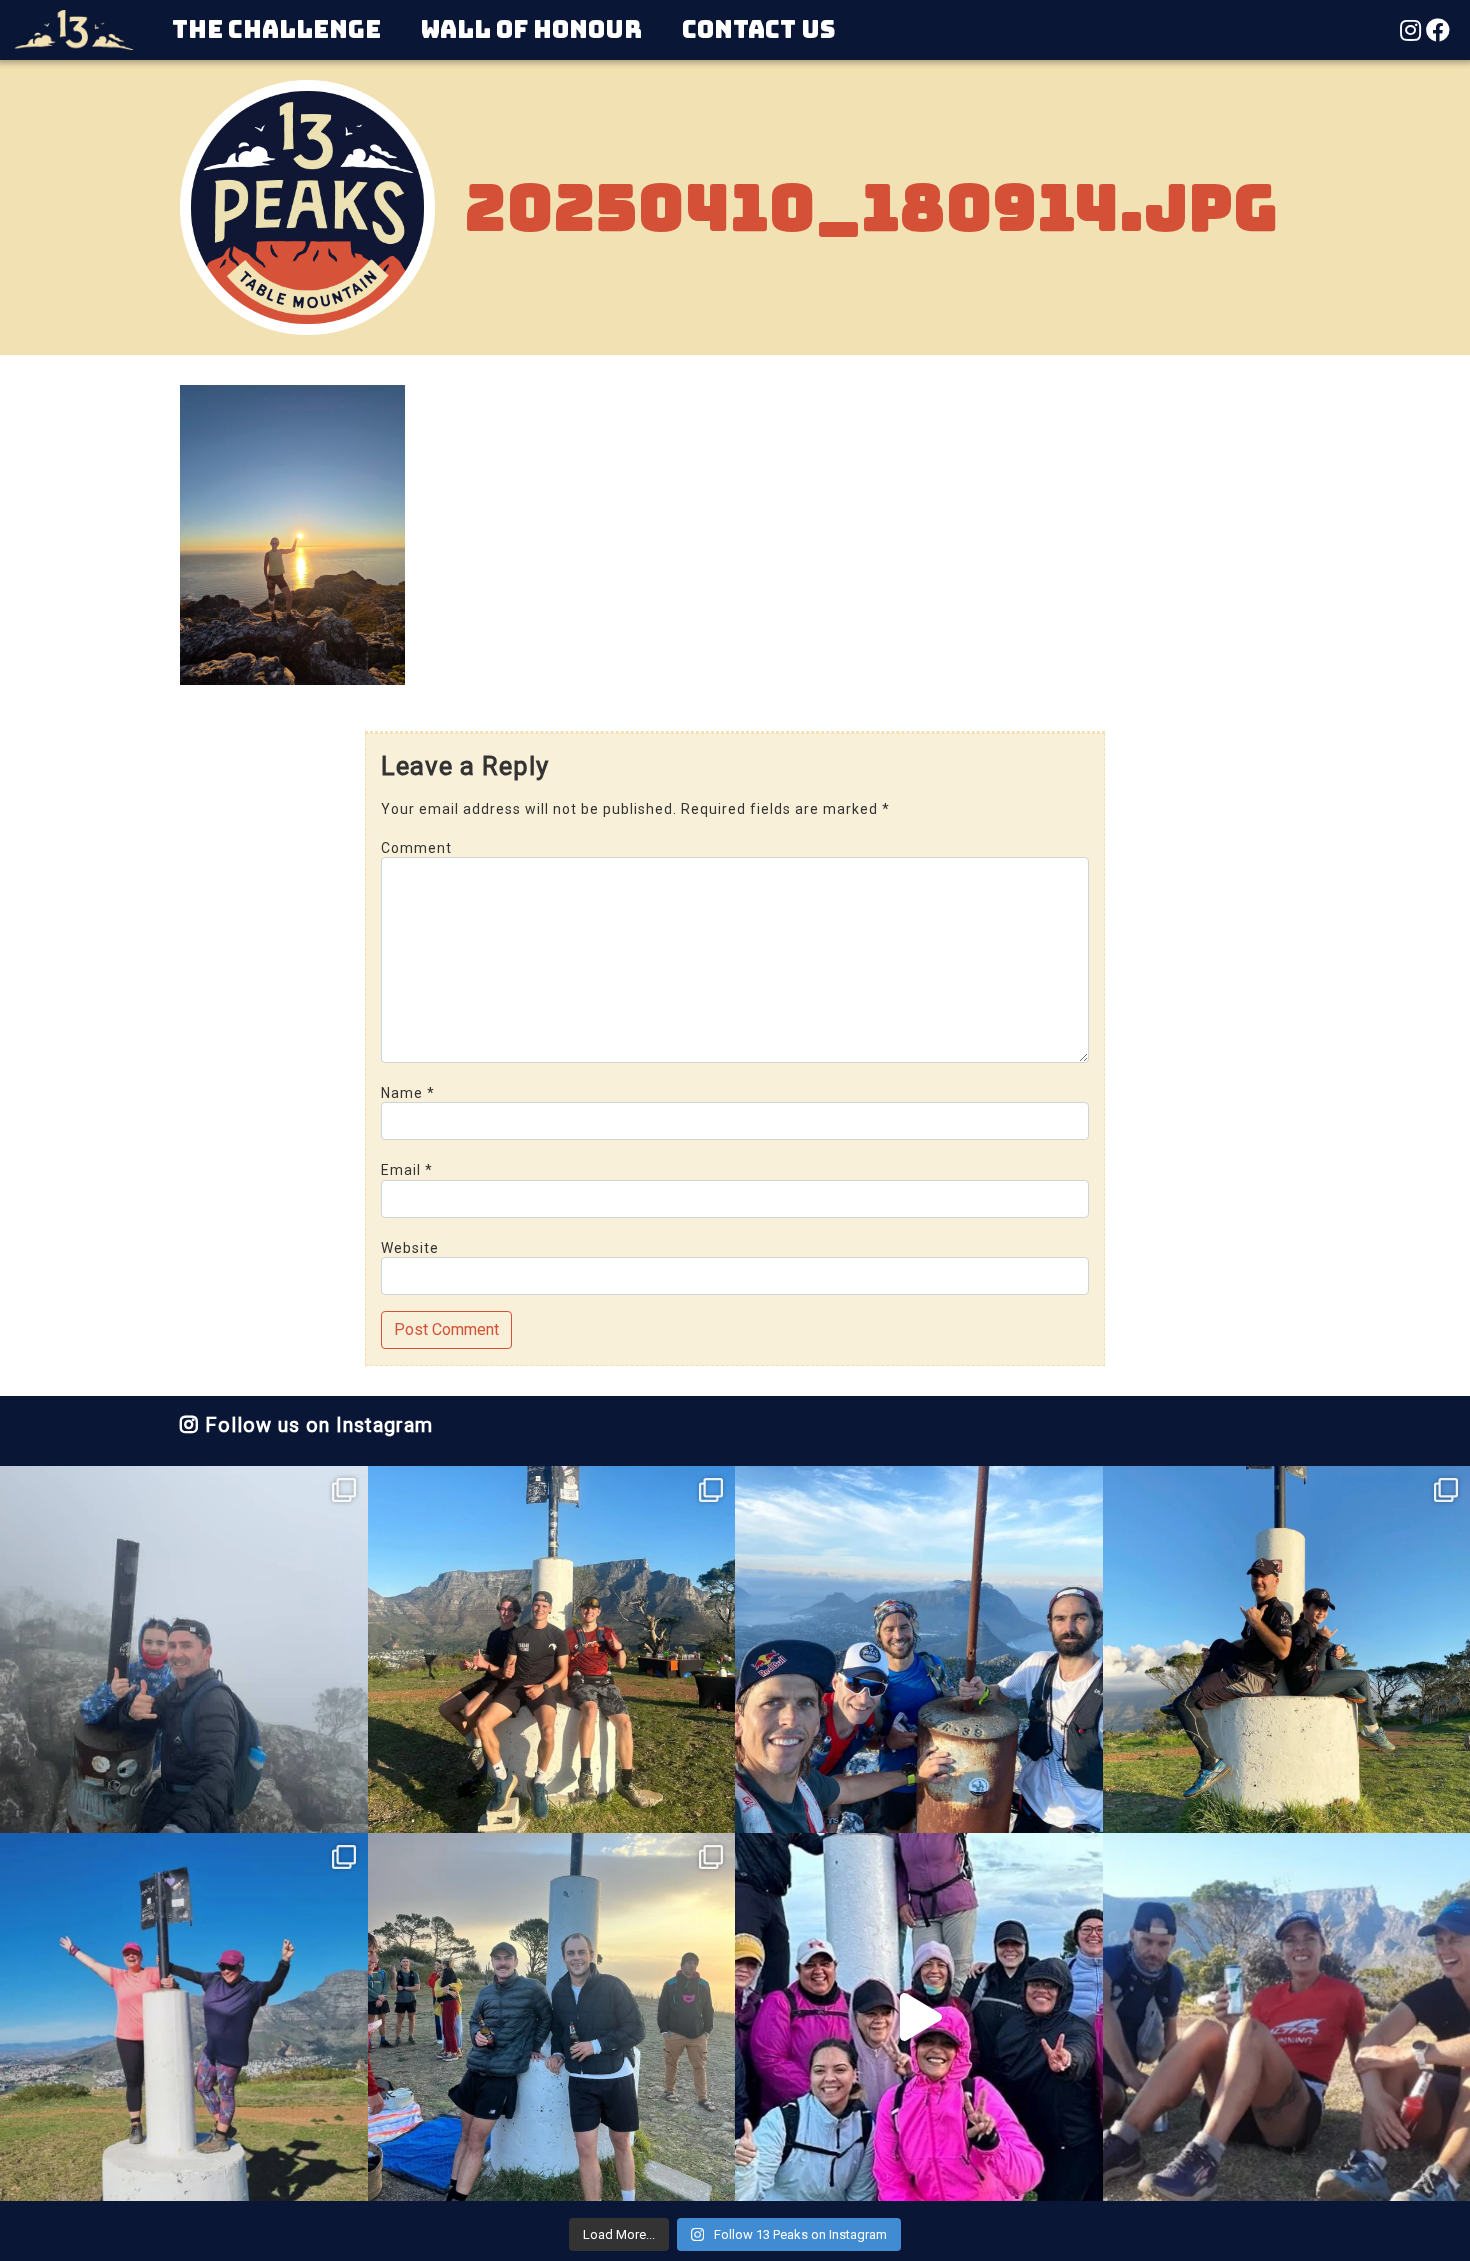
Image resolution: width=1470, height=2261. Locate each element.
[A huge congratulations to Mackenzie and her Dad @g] (184, 1650)
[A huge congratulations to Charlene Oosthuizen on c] (184, 2017)
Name (408, 1093)
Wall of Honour (531, 29)
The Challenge (276, 29)
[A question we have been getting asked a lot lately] (919, 1650)
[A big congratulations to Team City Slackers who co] (919, 2017)
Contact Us (758, 29)
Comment (416, 848)
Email (407, 1170)
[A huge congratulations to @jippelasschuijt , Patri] (552, 1650)
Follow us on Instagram (316, 1425)
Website (410, 1248)
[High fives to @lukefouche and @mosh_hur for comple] (552, 2017)
